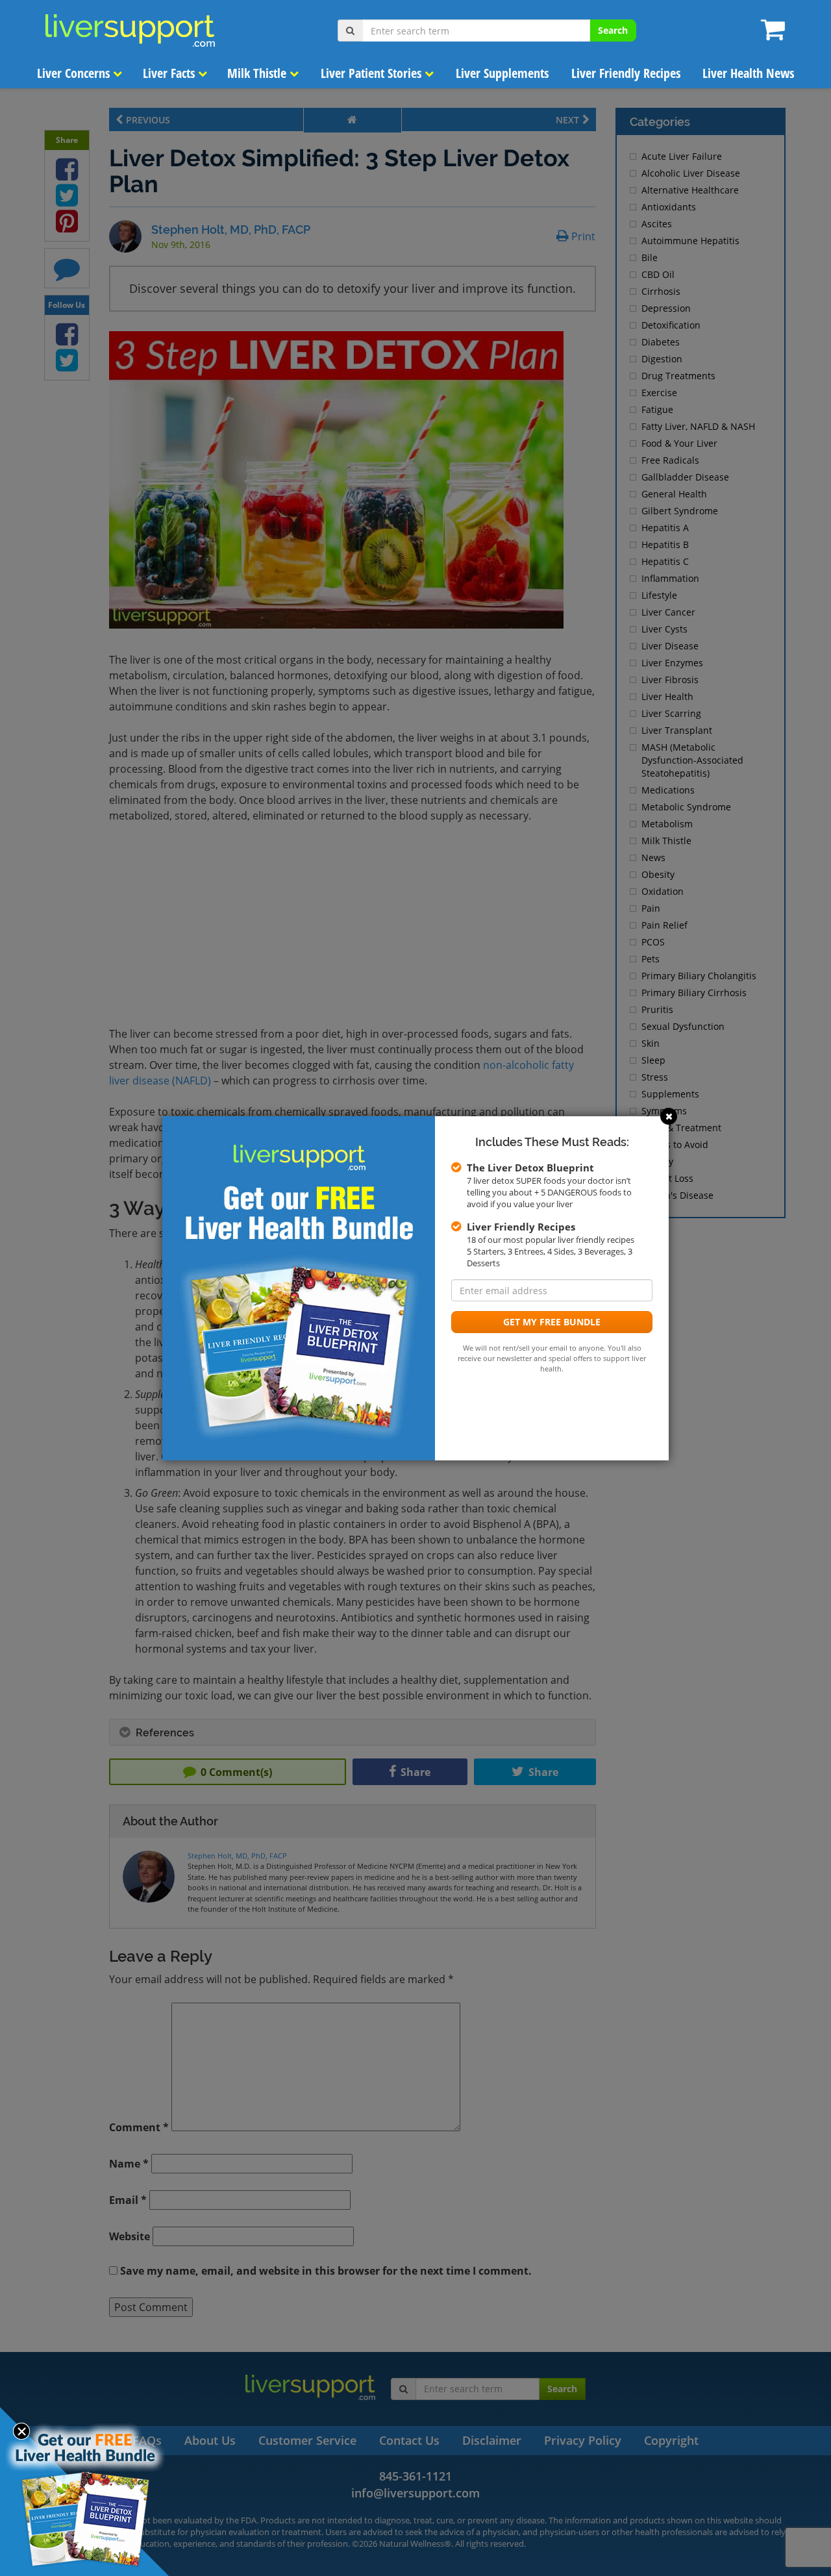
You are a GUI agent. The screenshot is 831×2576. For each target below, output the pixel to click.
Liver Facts (170, 73)
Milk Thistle (258, 73)
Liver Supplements (502, 73)
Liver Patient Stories (373, 73)
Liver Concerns (75, 73)
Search (613, 30)
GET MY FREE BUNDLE (552, 1322)
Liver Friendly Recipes (626, 73)
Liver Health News (748, 73)
